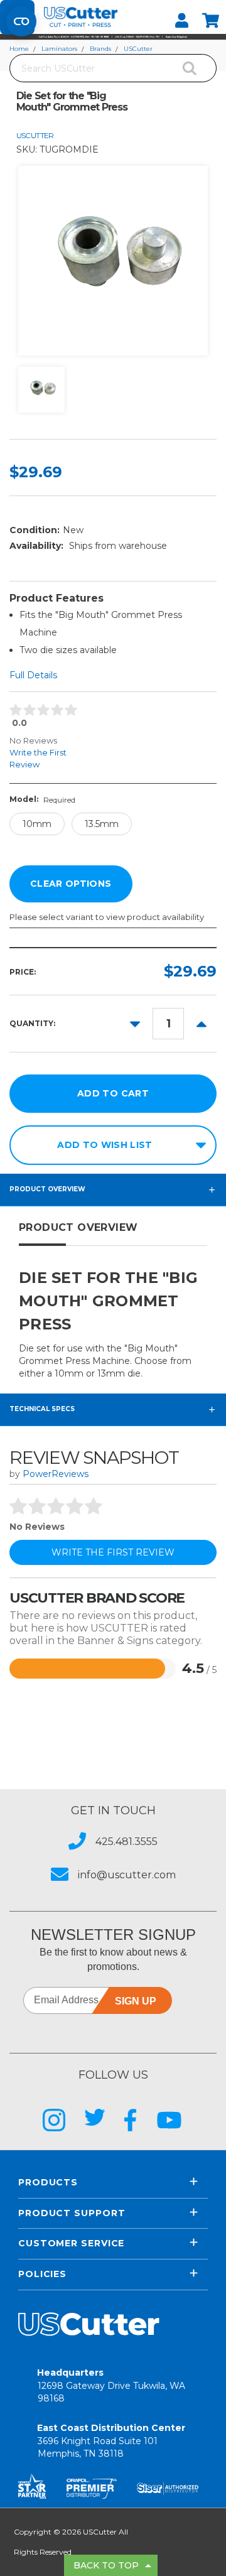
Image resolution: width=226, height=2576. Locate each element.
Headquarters (111, 2385)
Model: (42, 799)
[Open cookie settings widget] (21, 21)
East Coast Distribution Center (111, 2441)
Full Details (33, 675)
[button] (113, 37)
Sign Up (136, 2001)
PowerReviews (56, 1474)
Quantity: (32, 1023)
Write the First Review (38, 758)
